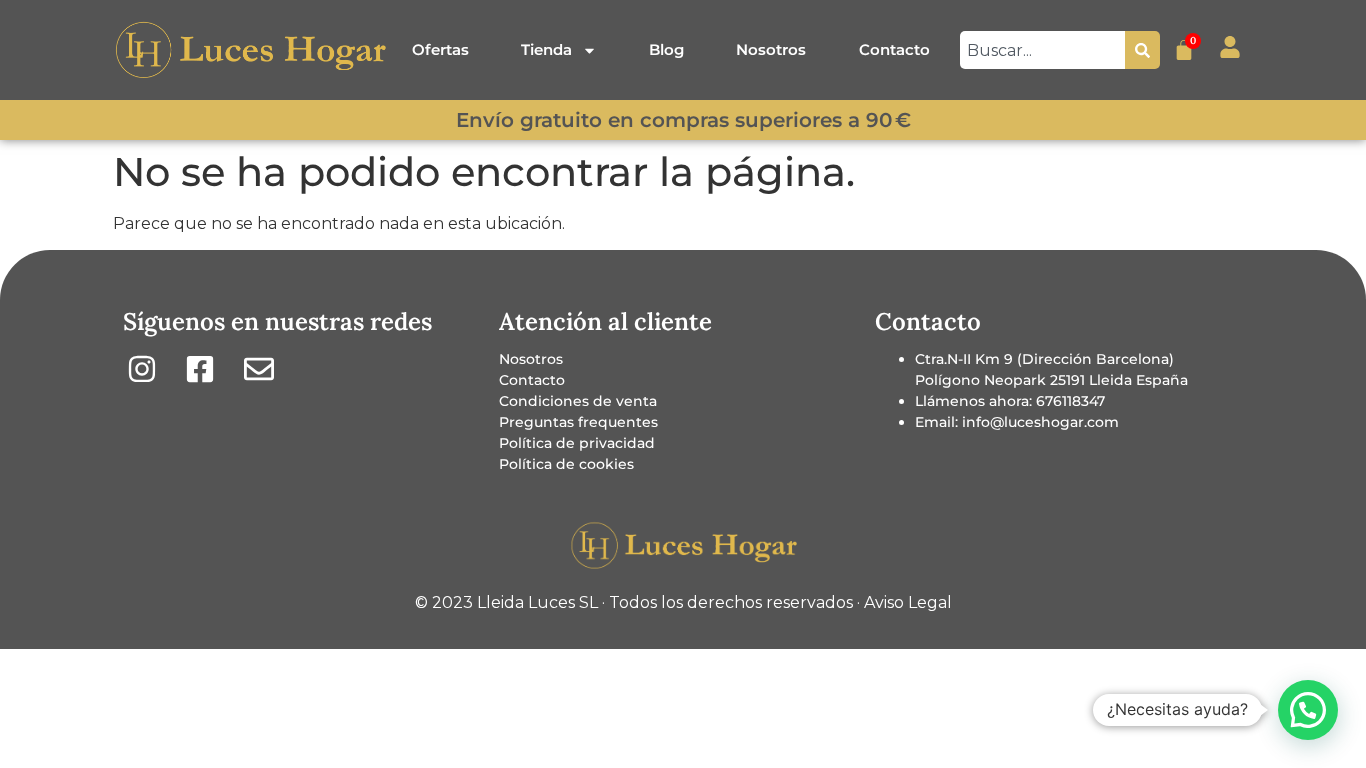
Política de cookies (566, 464)
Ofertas (440, 49)
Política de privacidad (577, 443)
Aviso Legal (908, 602)
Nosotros (771, 49)
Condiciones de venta (578, 401)
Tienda (546, 49)
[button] (1308, 710)
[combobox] (1042, 50)
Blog (666, 49)
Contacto (894, 49)
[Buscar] (1142, 50)
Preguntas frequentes (578, 422)
